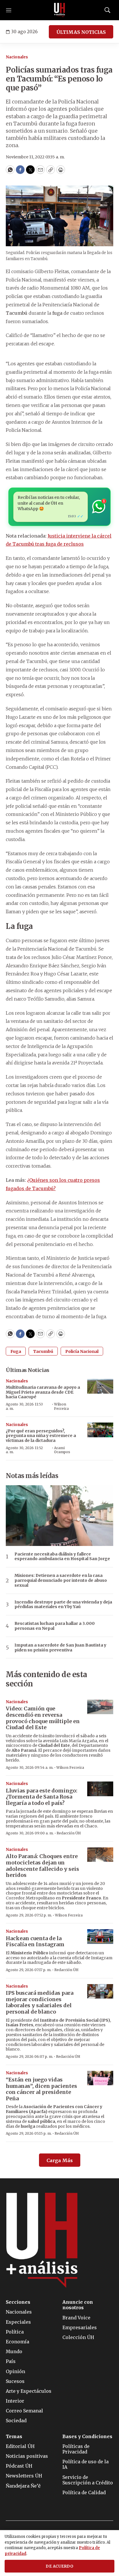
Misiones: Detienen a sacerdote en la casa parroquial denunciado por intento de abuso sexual (61, 1580)
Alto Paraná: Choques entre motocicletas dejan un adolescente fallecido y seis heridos (42, 1866)
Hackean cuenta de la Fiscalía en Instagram (35, 1941)
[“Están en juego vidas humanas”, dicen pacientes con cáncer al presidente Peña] (100, 2078)
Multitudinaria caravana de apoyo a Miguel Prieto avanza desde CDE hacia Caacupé (43, 1392)
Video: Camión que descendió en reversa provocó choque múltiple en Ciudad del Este (43, 1718)
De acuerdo (59, 2566)
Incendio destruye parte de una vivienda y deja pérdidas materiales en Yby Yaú (63, 1605)
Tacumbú (43, 1351)
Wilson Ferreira (61, 1406)
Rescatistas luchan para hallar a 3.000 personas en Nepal (55, 1626)
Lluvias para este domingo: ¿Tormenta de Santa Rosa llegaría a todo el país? (42, 1797)
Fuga (16, 1351)
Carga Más (60, 2160)
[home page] (59, 10)
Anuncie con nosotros (78, 2305)
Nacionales (17, 57)
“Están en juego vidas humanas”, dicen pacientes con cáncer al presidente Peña (41, 2089)
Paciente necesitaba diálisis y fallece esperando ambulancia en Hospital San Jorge (62, 1557)
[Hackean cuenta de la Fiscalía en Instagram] (100, 1937)
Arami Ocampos (62, 1450)
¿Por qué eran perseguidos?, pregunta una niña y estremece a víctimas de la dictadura (41, 1436)
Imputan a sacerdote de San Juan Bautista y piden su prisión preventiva (60, 1648)
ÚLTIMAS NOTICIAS (81, 32)
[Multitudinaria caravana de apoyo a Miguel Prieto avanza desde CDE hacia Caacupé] (100, 1386)
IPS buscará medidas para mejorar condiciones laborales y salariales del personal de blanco (40, 2002)
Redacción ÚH (69, 1833)
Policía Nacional (82, 1351)
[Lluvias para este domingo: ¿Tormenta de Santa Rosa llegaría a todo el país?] (100, 1789)
